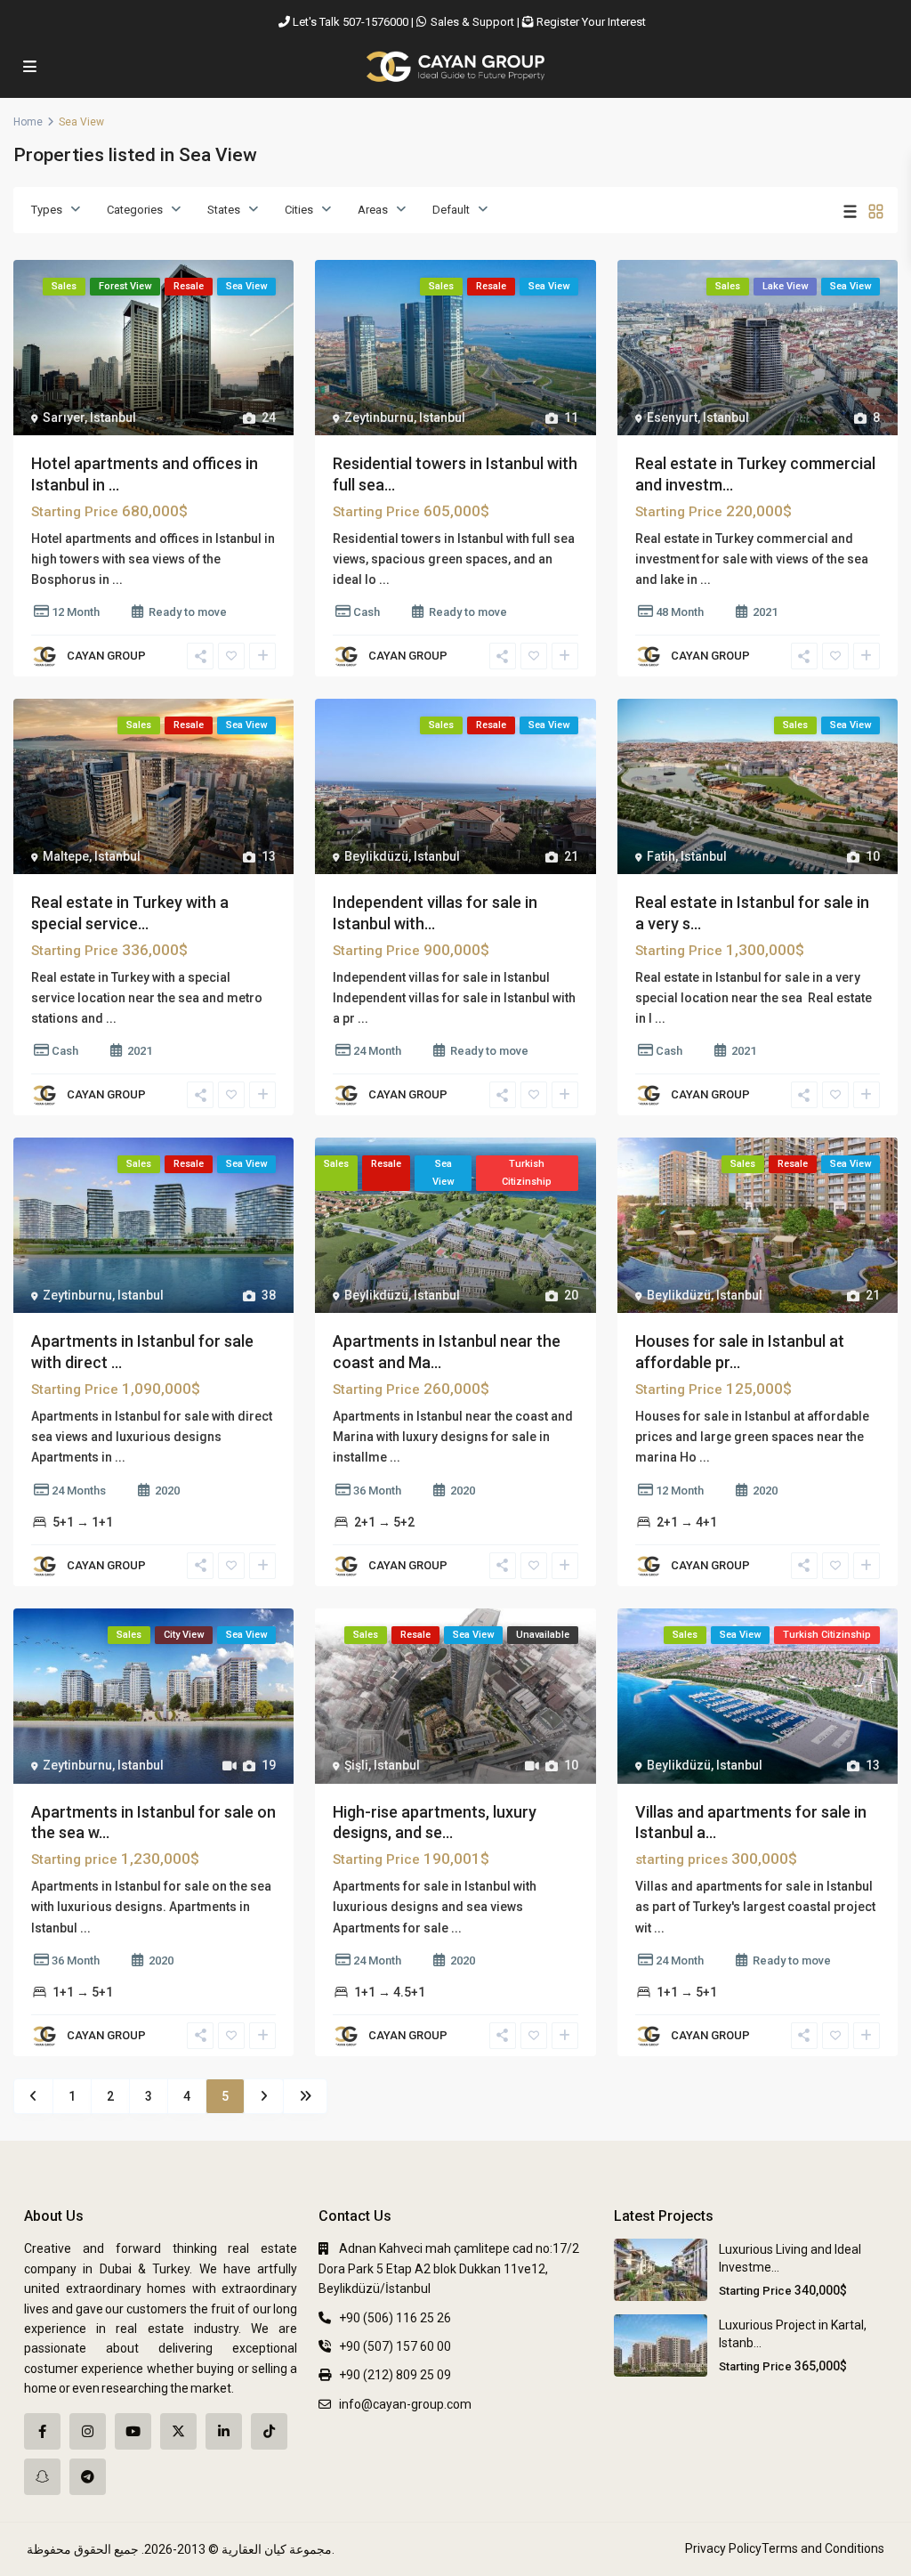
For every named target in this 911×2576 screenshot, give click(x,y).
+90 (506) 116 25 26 (395, 2318)
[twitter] (178, 2431)
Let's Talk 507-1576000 (351, 22)
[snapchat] (42, 2477)
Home (28, 122)
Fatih (661, 856)
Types (47, 210)
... (117, 579)
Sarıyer (64, 417)
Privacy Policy (723, 2548)
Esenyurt (672, 417)
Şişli (356, 1765)
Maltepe (66, 856)
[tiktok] (269, 2431)
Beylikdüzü (376, 856)
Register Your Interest (591, 22)
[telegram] (88, 2477)
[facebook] (42, 2431)
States (224, 210)
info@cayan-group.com (405, 2404)
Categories (135, 210)
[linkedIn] (224, 2431)
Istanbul (113, 417)
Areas (373, 210)
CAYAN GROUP (106, 656)
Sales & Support (472, 22)
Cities (299, 210)
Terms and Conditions (823, 2548)
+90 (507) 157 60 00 (395, 2346)
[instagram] (88, 2431)
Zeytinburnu (379, 417)
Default (451, 210)
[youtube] (133, 2431)
